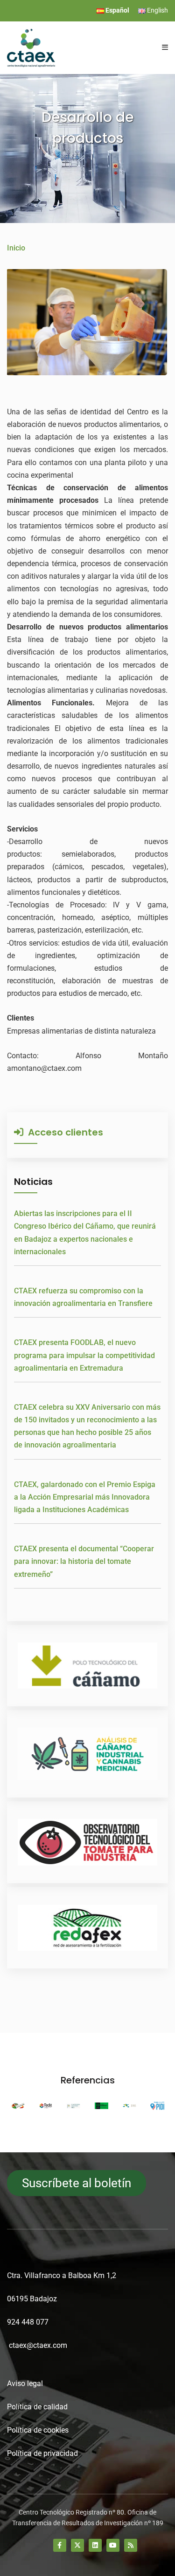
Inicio (16, 248)
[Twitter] (77, 2545)
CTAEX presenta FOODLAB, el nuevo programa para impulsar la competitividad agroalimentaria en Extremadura (84, 1355)
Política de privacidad (42, 2453)
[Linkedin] (95, 2545)
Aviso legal (25, 2383)
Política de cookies (38, 2430)
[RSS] (131, 2545)
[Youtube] (113, 2545)
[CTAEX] (31, 47)
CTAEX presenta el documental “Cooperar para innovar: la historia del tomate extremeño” (84, 1561)
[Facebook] (60, 2545)
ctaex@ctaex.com (38, 2345)
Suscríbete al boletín (77, 2183)
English (157, 10)
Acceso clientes (63, 1132)
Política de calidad (37, 2407)
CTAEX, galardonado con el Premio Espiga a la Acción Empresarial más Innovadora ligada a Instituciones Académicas (85, 1497)
